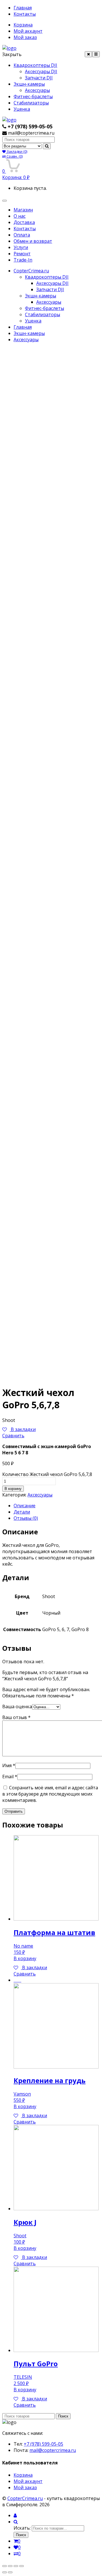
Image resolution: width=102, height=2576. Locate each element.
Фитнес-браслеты (33, 96)
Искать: (22, 2528)
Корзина (23, 25)
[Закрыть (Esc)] (5, 2566)
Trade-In (23, 260)
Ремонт (22, 254)
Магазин (23, 210)
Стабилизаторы (31, 103)
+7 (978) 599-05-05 (43, 2444)
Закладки (16, 152)
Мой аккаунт (28, 31)
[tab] (57, 1506)
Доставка (24, 222)
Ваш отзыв (16, 1717)
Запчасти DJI (39, 78)
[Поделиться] (10, 2566)
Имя (9, 1765)
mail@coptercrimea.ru (53, 2450)
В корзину (13, 1489)
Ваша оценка (17, 1707)
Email (10, 1777)
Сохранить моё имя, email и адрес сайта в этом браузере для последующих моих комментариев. (50, 1794)
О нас (20, 216)
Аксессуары (37, 90)
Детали (22, 1512)
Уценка (22, 109)
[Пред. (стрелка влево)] (5, 2572)
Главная (23, 8)
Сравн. (14, 156)
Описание (25, 1506)
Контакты (25, 14)
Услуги (21, 247)
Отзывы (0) (26, 1518)
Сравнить (13, 1436)
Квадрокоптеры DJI (35, 65)
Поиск (63, 2416)
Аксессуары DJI (41, 71)
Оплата (22, 235)
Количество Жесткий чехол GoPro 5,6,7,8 (47, 1474)
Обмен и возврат (33, 241)
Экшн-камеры (29, 84)
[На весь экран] (16, 2566)
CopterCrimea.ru (31, 271)
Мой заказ (25, 37)
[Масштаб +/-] (22, 2566)
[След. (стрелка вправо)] (10, 2572)
